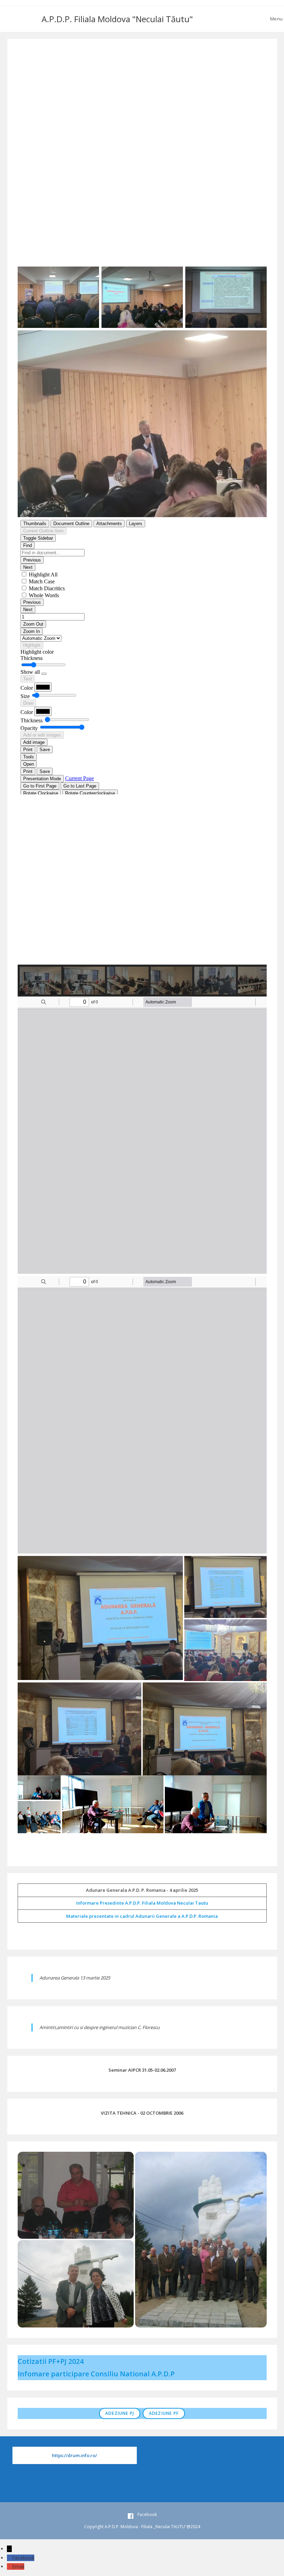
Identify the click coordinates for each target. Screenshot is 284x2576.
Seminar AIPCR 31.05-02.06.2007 (142, 2070)
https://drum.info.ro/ (74, 2455)
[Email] (10, 2566)
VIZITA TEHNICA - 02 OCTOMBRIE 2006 (142, 2113)
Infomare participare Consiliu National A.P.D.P (96, 2374)
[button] (142, 948)
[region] (142, 900)
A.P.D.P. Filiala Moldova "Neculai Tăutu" (117, 19)
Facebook (23, 2558)
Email (18, 2566)
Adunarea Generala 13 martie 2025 (75, 1978)
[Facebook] (10, 2558)
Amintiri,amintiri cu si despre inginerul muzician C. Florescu (100, 2027)
